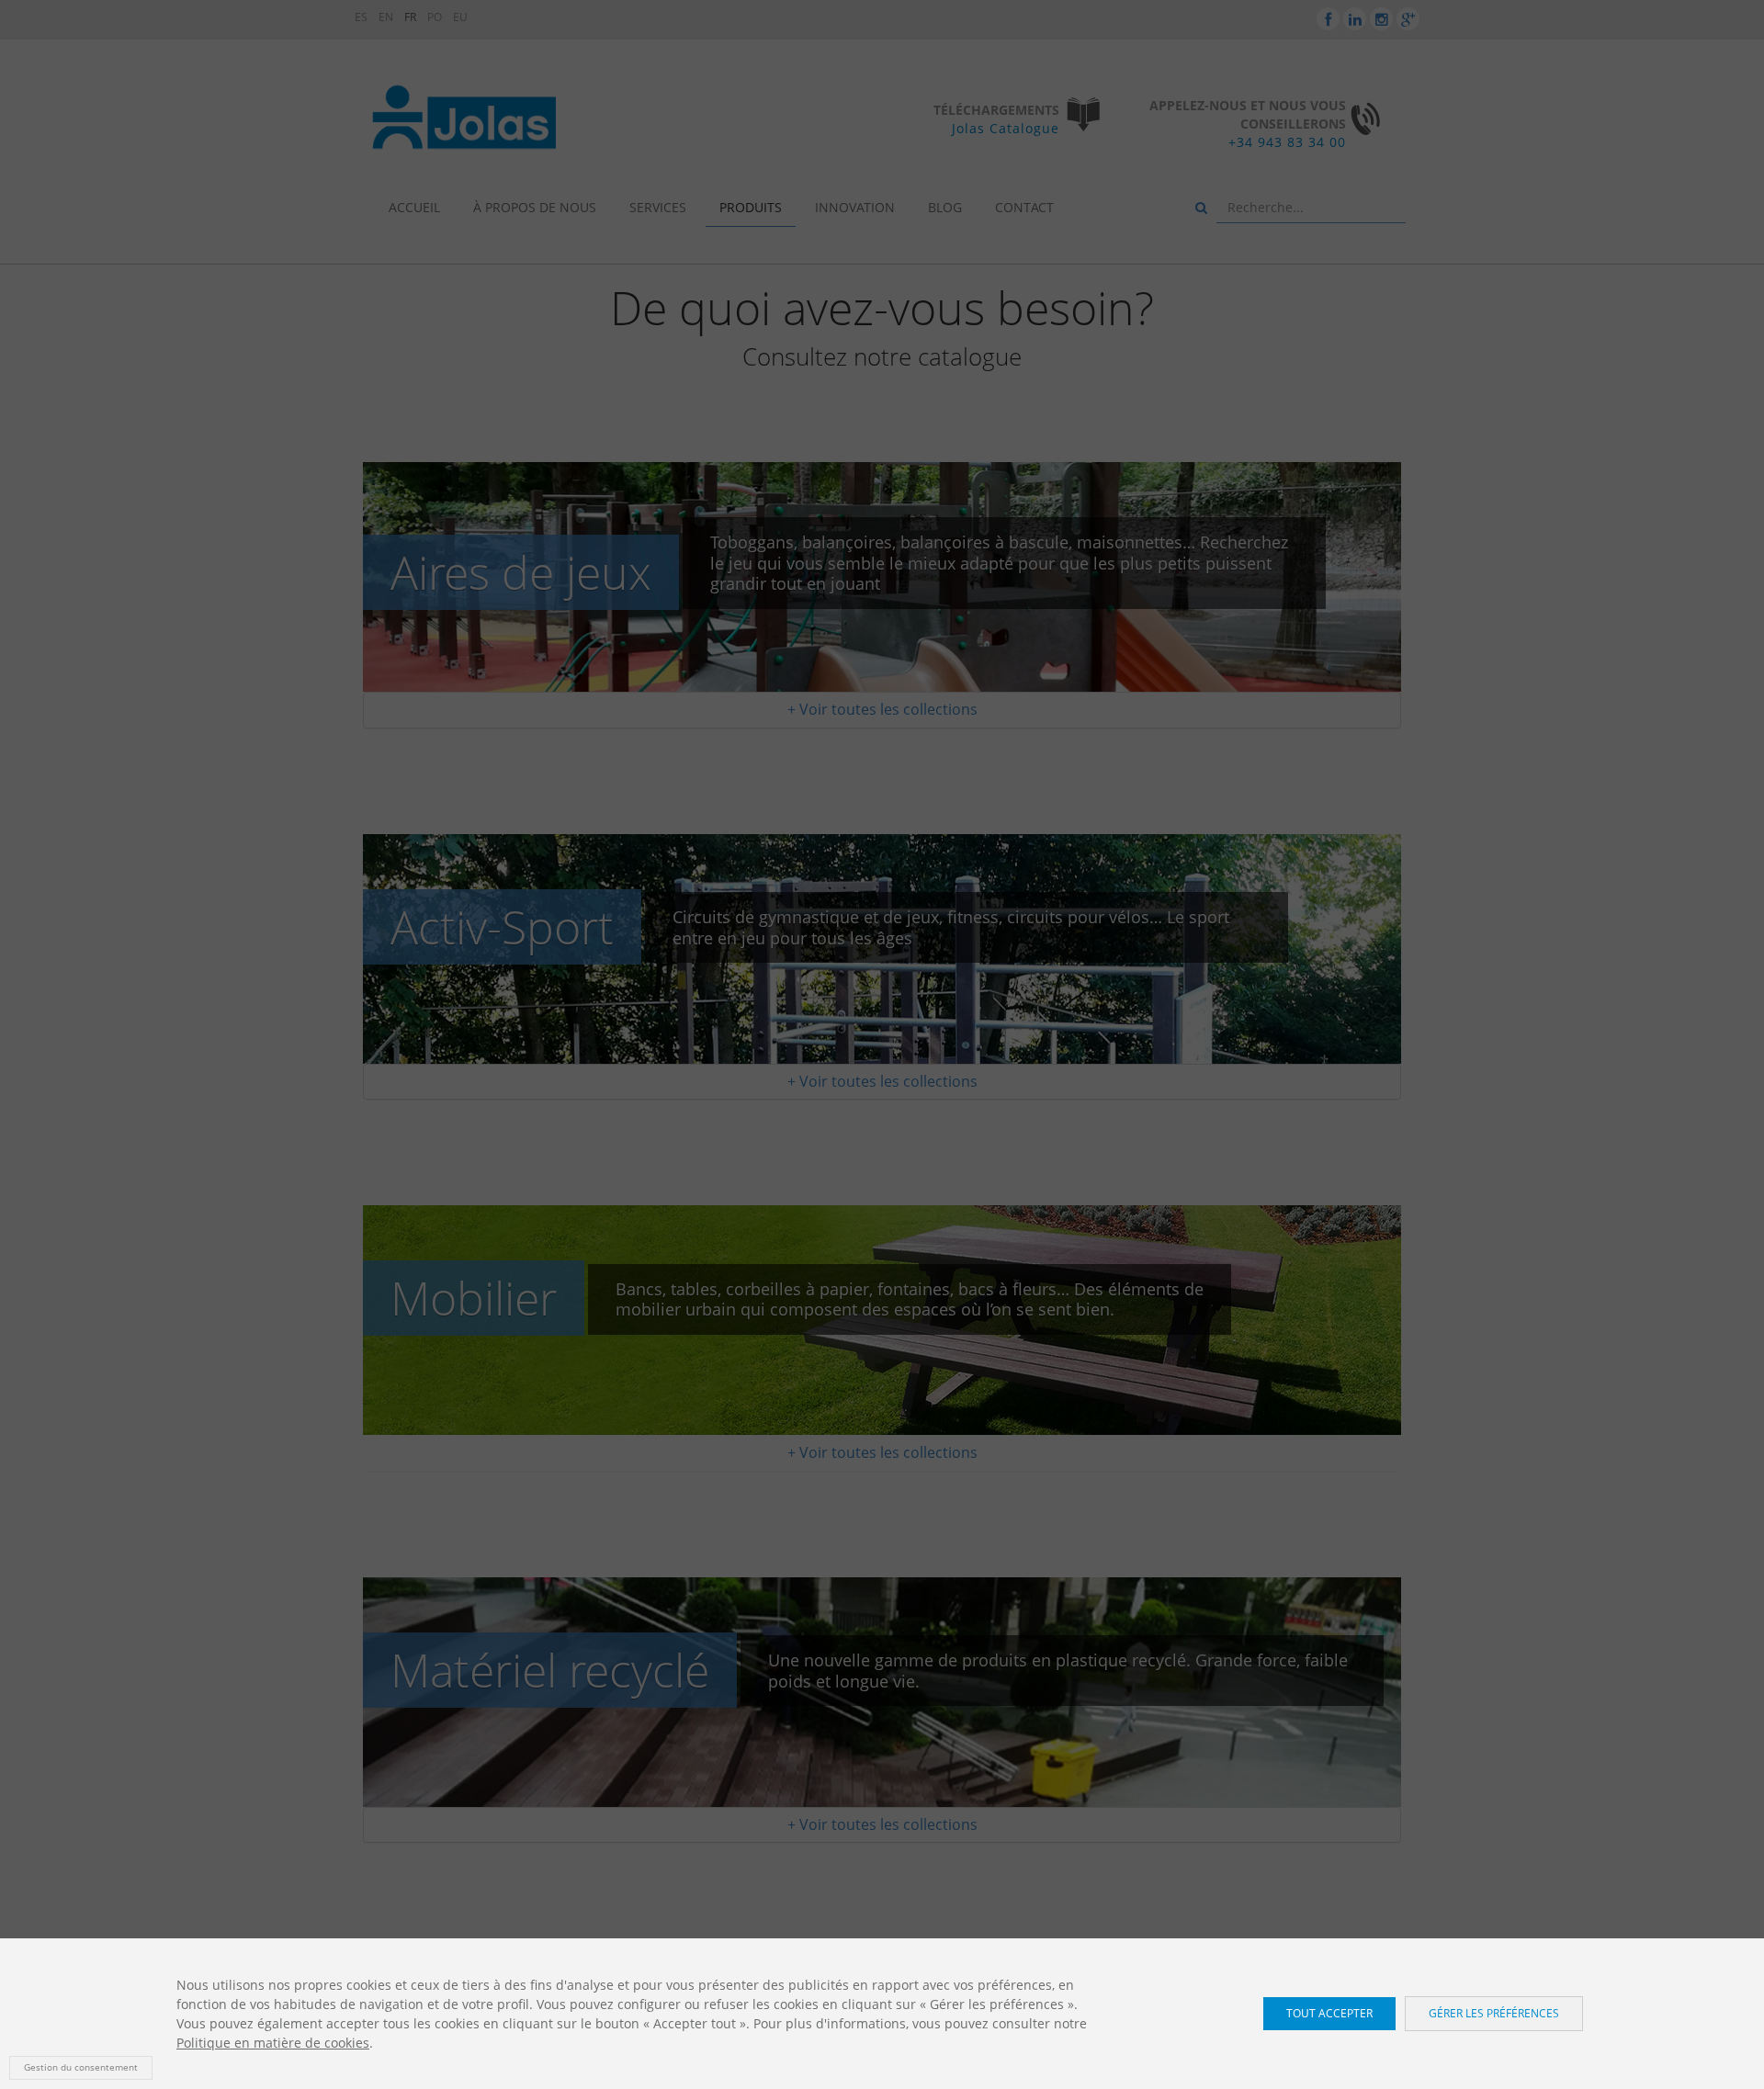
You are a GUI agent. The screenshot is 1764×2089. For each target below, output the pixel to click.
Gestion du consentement (81, 2067)
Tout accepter (1329, 2013)
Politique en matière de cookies (273, 2043)
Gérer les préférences (1494, 2013)
